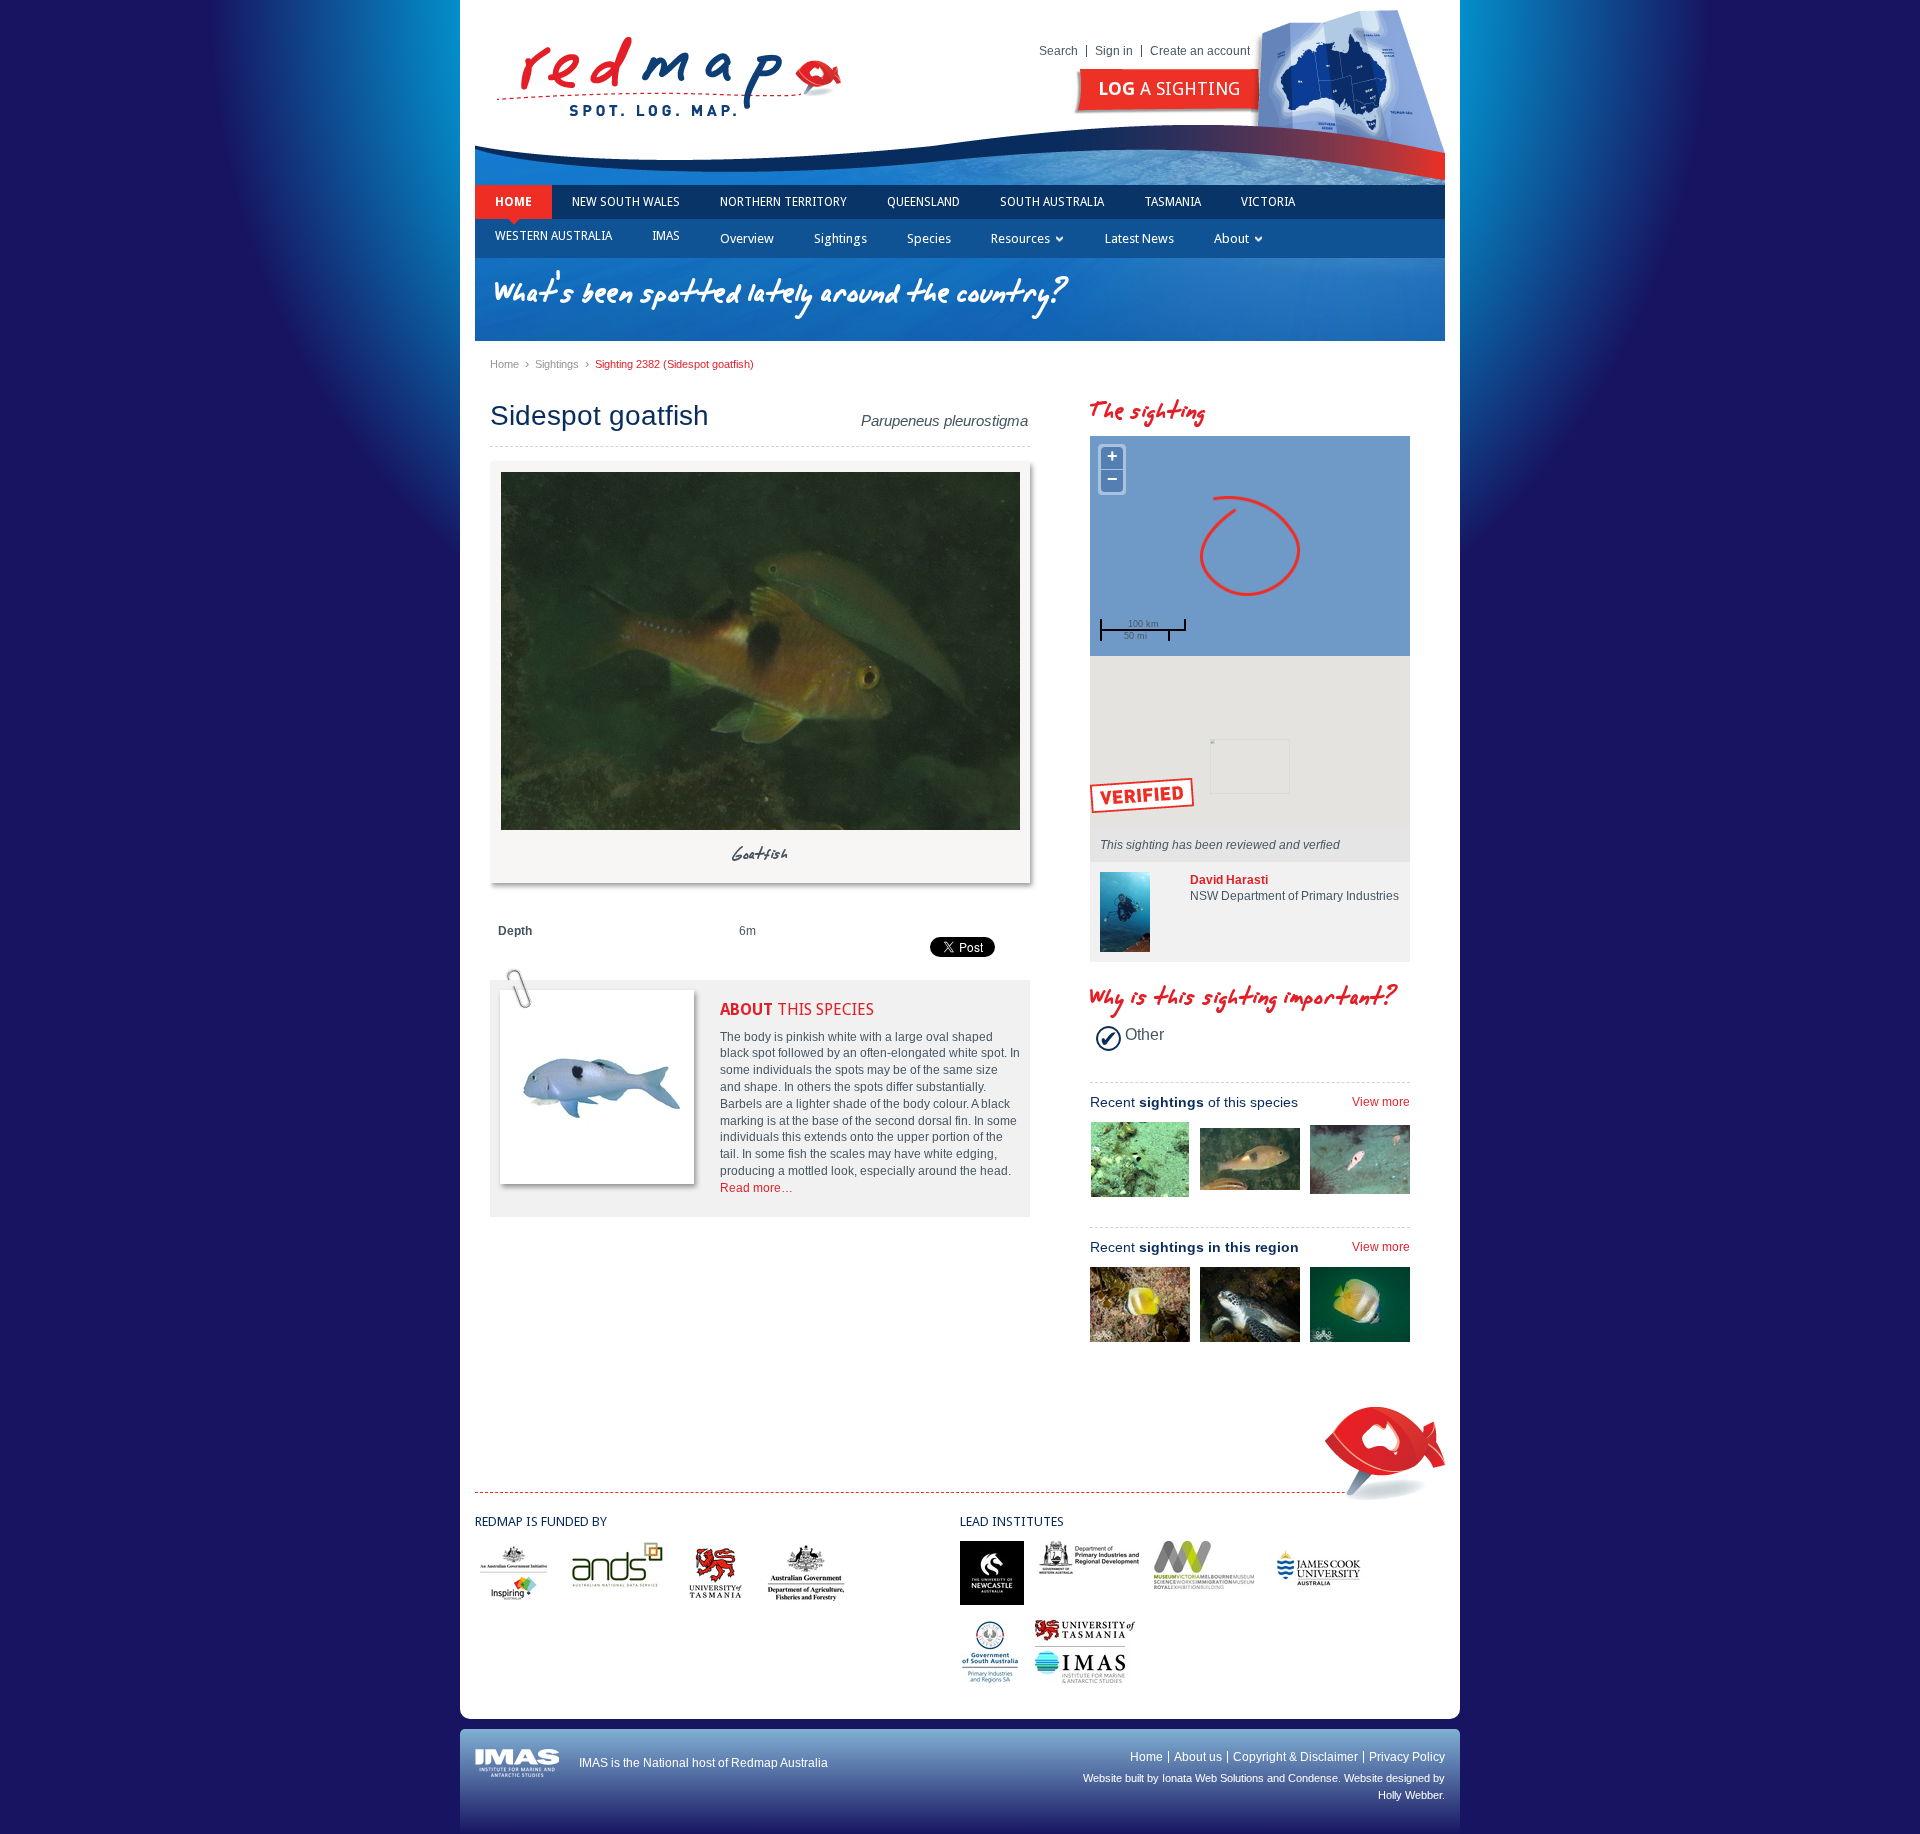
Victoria (1268, 202)
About (1231, 238)
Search (1058, 51)
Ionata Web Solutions (1213, 1778)
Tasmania (1172, 202)
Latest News (1139, 238)
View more (1381, 1102)
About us (1198, 1757)
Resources (1020, 238)
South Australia (1052, 202)
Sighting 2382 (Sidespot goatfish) (674, 364)
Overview (747, 238)
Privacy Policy (1407, 1757)
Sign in (1114, 51)
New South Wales (626, 202)
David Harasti (1229, 880)
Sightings (840, 238)
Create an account (1200, 51)
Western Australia (553, 236)
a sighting (1169, 88)
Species (929, 238)
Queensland (923, 202)
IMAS (666, 236)
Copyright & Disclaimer (1295, 1757)
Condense (1313, 1778)
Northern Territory (783, 202)
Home (513, 202)
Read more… (756, 1188)
